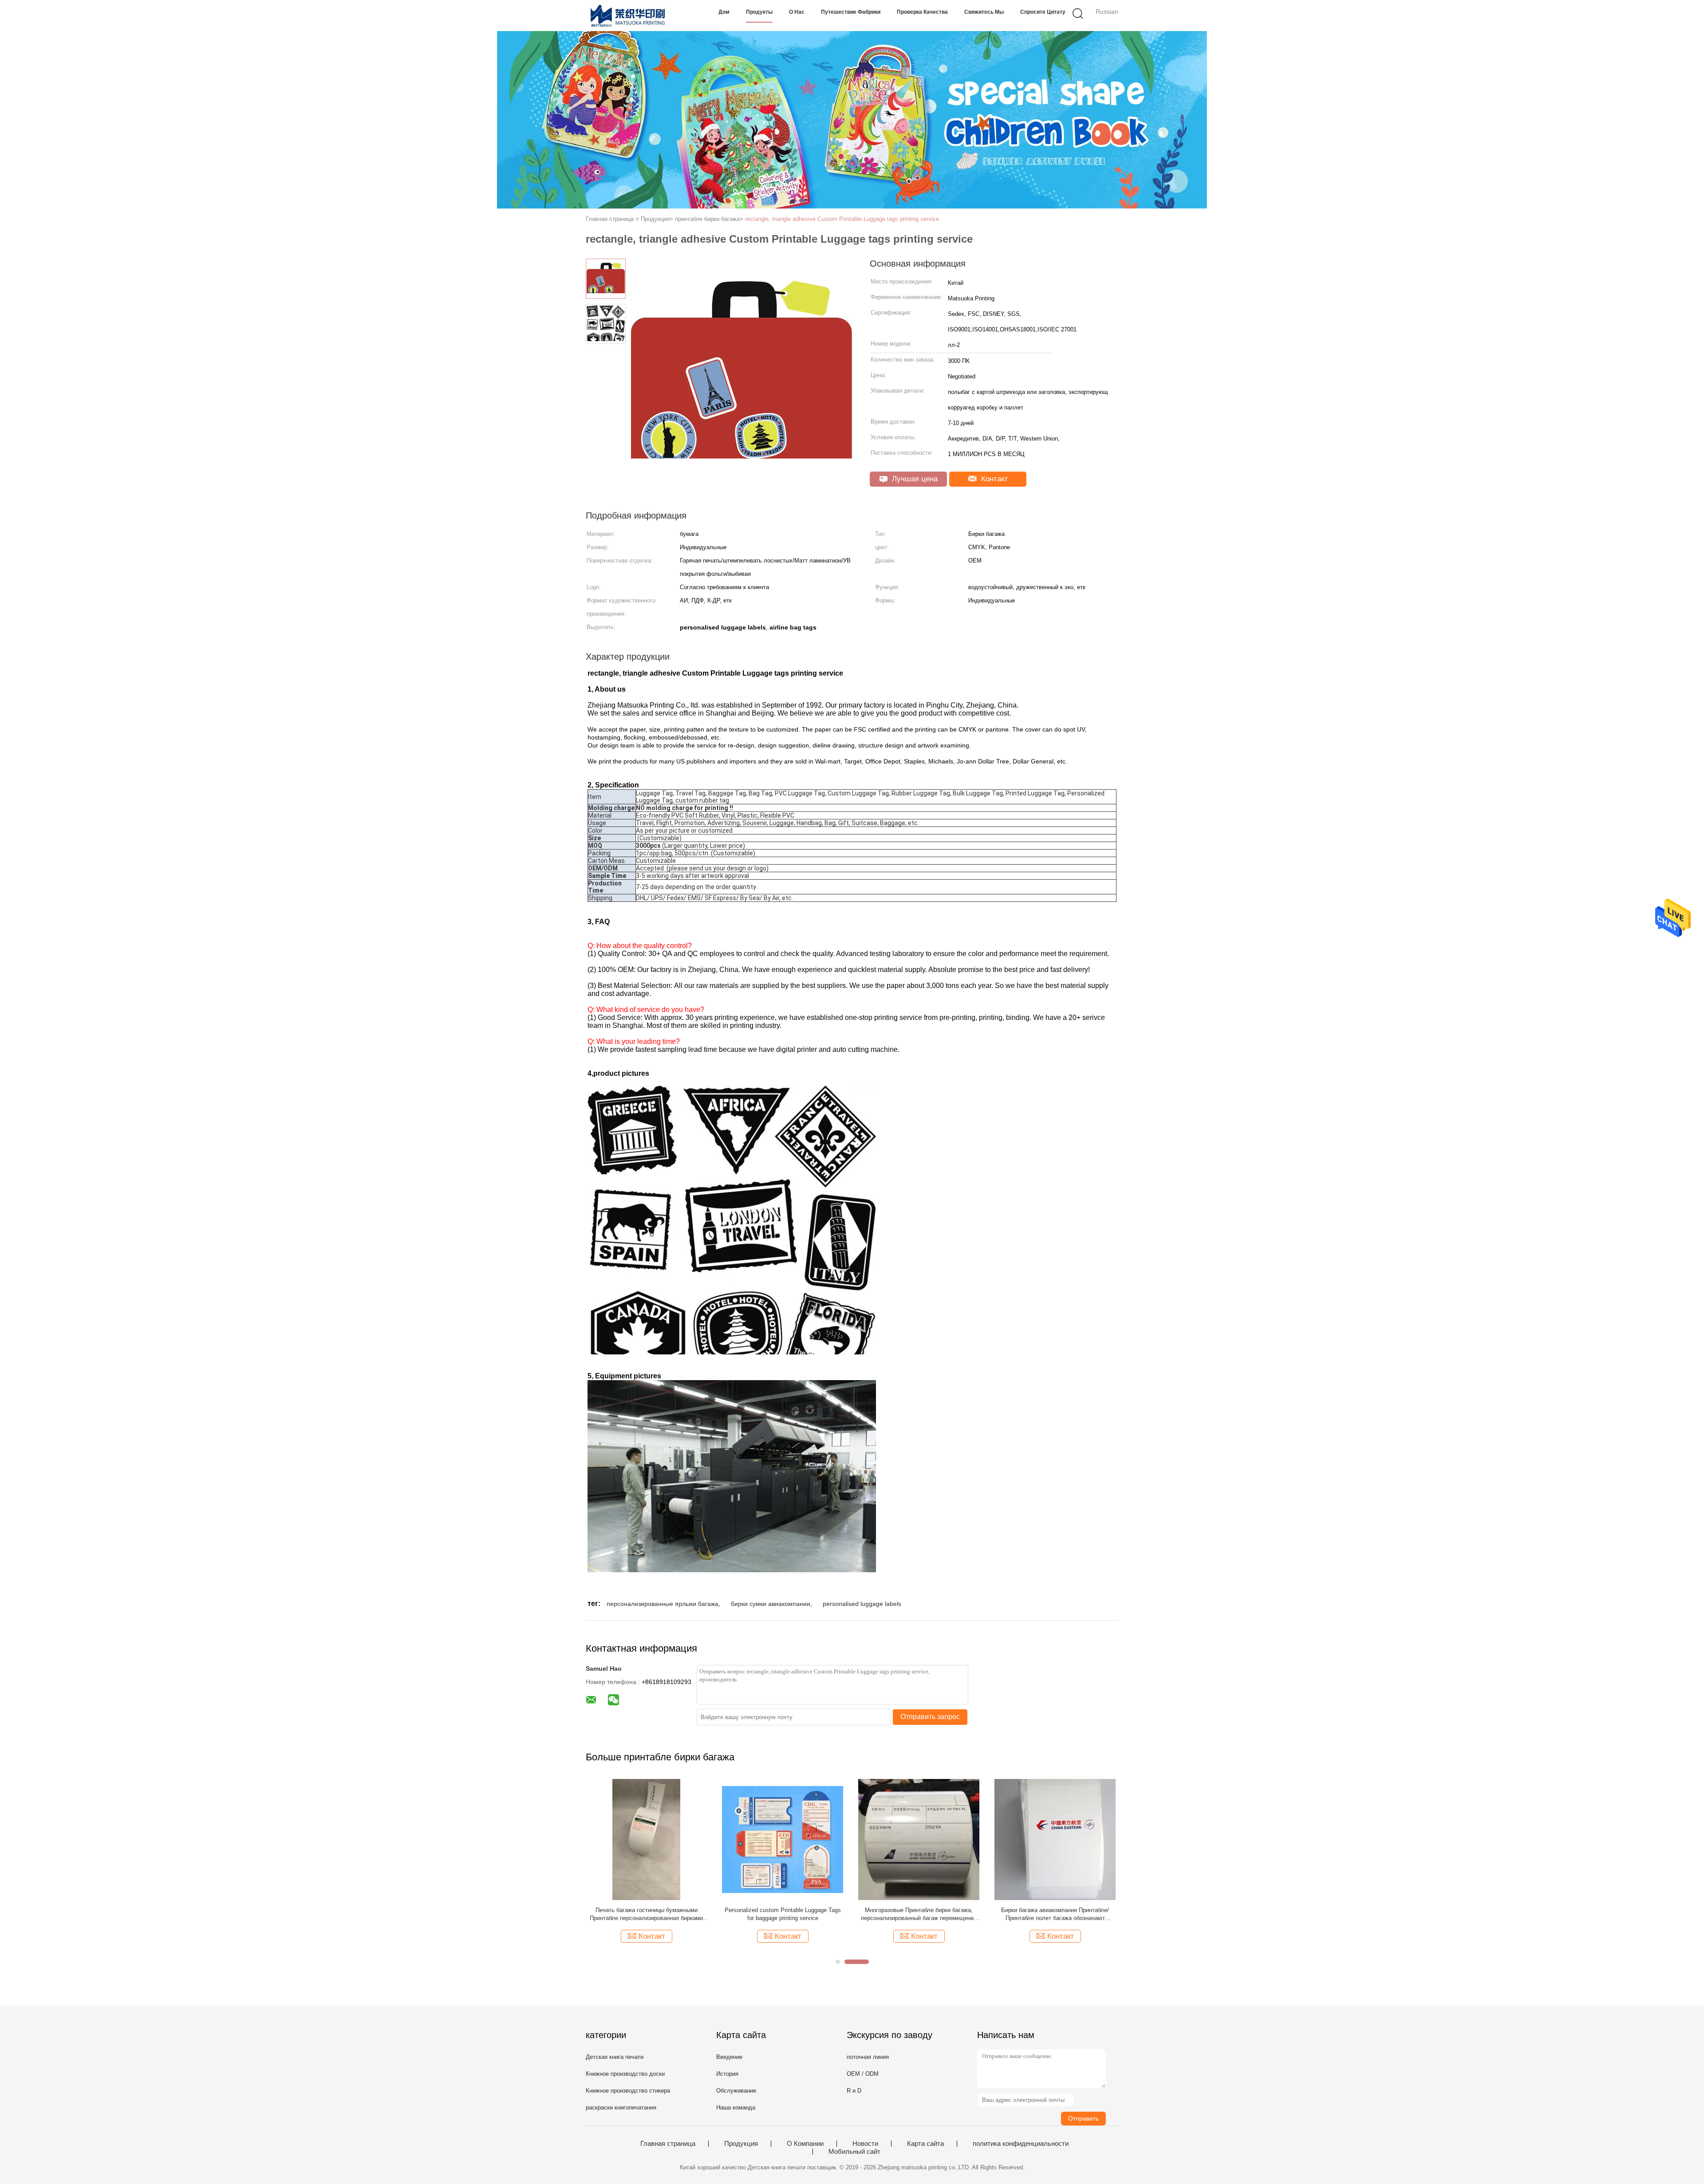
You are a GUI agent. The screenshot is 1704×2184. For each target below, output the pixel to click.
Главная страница (668, 2144)
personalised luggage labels (862, 1604)
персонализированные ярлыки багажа (663, 1604)
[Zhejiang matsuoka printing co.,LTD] (629, 16)
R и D (854, 2091)
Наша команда (736, 2107)
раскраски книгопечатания (621, 2107)
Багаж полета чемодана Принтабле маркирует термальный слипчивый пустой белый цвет (647, 1914)
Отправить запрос (930, 1717)
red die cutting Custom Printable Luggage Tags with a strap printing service (1055, 1914)
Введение (729, 2057)
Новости (865, 2144)
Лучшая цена (914, 479)
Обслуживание (736, 2091)
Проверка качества (922, 12)
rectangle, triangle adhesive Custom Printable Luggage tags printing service (842, 219)
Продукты (759, 12)
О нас (797, 12)
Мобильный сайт (854, 2152)
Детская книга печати (615, 2057)
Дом (724, 12)
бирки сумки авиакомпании (771, 1604)
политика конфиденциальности (1021, 2144)
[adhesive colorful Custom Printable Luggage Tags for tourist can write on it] (919, 1839)
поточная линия (868, 2057)
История (727, 2074)
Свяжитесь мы (984, 12)
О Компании (805, 2144)
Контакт (993, 479)
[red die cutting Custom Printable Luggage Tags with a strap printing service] (1055, 1839)
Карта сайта (925, 2144)
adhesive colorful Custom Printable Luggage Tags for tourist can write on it (919, 1914)
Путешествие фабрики (851, 12)
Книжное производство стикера (628, 2091)
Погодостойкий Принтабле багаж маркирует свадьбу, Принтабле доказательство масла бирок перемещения (783, 1914)
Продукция (741, 2144)
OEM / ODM (863, 2074)
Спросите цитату (1043, 12)
